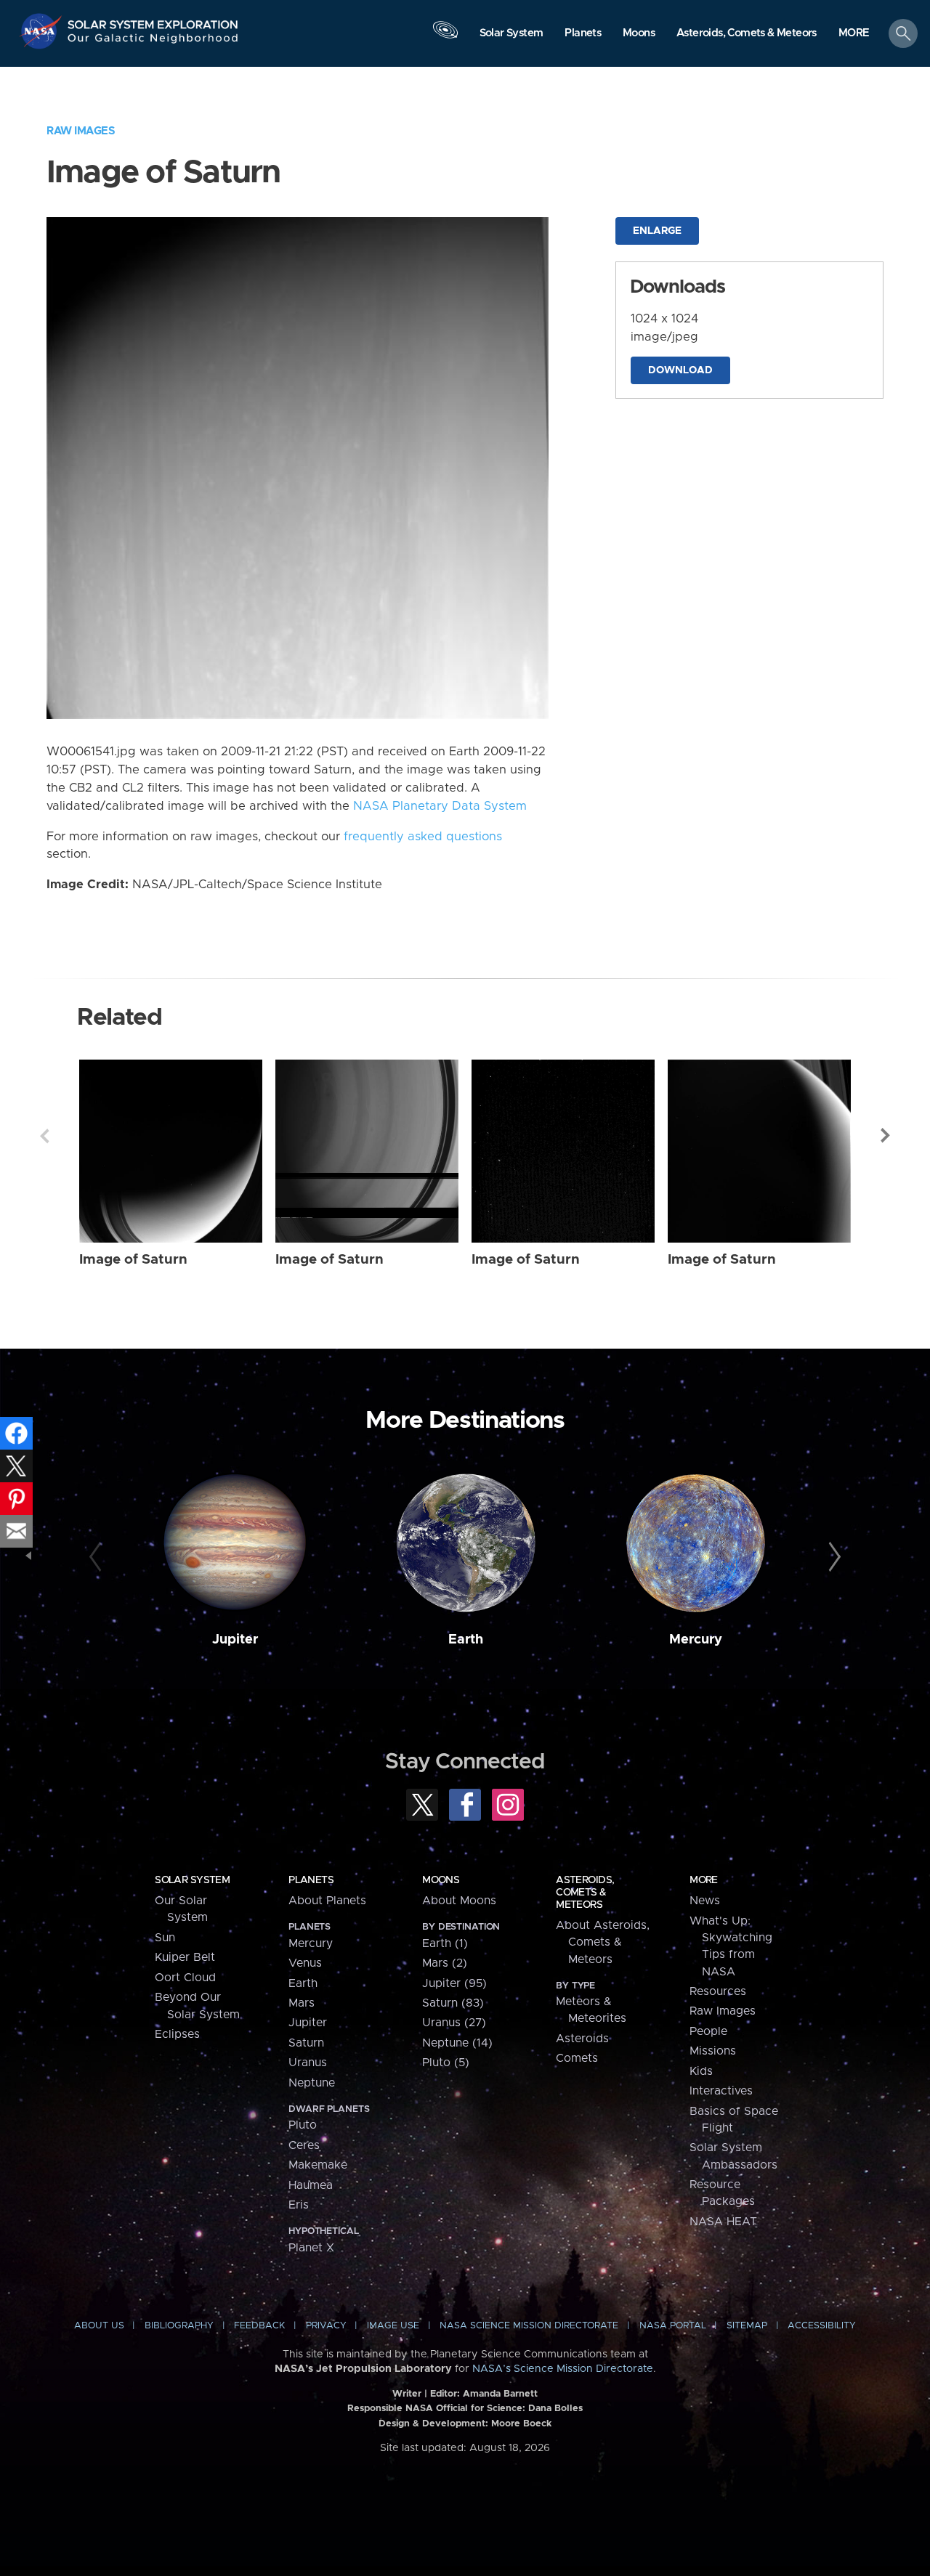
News (705, 1901)
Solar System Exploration (153, 21)
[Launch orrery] (445, 37)
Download (680, 370)
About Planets (327, 1901)
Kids (701, 2071)
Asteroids (582, 2039)
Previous (44, 1136)
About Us (99, 2326)
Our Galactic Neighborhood (153, 42)
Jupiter (235, 1640)
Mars (302, 2003)
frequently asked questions (423, 837)
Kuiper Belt (185, 1957)
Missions (713, 2051)
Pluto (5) (446, 2063)
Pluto (303, 2125)
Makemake (318, 2165)
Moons (441, 1880)
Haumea (311, 2185)
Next (886, 1136)
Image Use (393, 2326)
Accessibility (822, 2326)
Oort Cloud (185, 1978)
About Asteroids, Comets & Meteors (603, 1942)
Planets (311, 1880)
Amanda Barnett (500, 2394)
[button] (854, 34)
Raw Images (81, 131)
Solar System (192, 1880)
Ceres (304, 2145)
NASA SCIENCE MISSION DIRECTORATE (529, 2326)
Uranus (308, 2063)
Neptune (312, 2083)
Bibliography (179, 2326)
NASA (43, 31)
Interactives (721, 2091)
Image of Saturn (133, 1260)
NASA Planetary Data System (440, 806)
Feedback (259, 2326)
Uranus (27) (454, 2023)
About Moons (459, 1901)
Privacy (326, 2326)
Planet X (311, 2248)
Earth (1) (445, 1943)
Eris (299, 2205)
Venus (305, 1963)
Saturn (306, 2043)
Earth (466, 1640)
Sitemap (747, 2326)
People (708, 2031)
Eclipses (177, 2034)
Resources (718, 1991)
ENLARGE (657, 231)
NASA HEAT (723, 2222)
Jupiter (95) (454, 1983)
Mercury (696, 1640)
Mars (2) (445, 1963)
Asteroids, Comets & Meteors (585, 1893)
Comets (577, 2058)
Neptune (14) (457, 2043)
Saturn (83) (453, 2003)
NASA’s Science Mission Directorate (563, 2369)
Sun (165, 1938)
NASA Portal (673, 2326)
